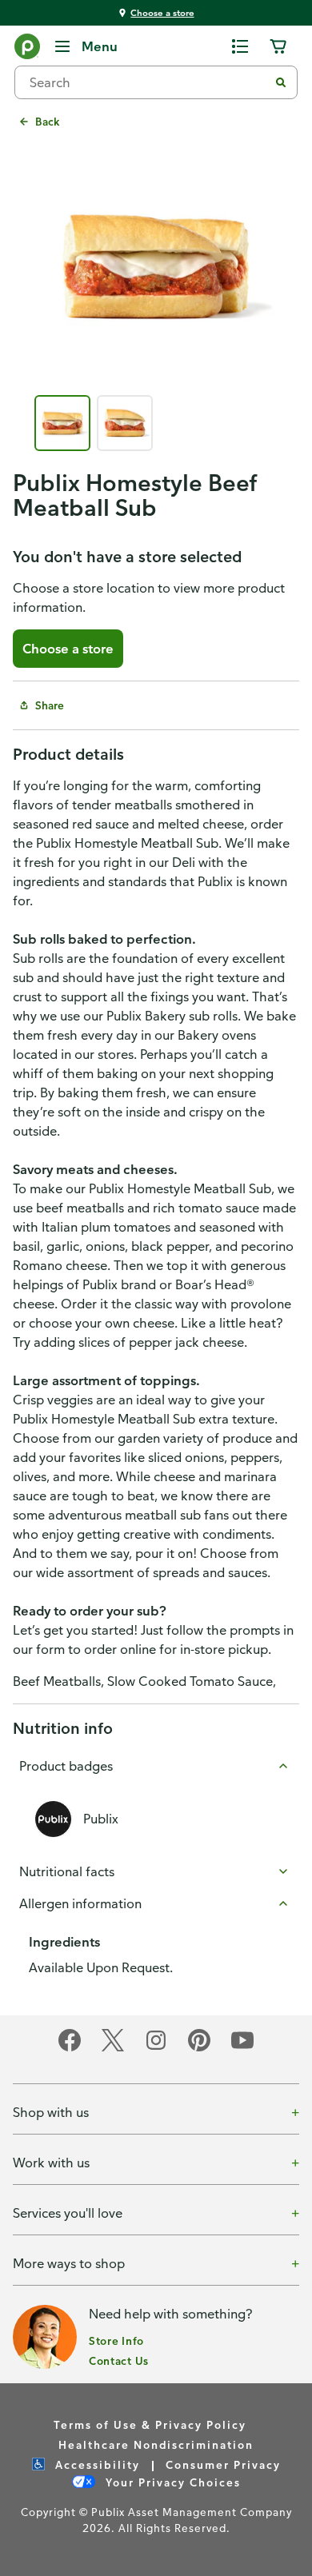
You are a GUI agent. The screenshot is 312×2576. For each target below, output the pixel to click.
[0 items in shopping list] (240, 46)
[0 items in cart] (278, 46)
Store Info (116, 2340)
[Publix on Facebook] (70, 2049)
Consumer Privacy (223, 2464)
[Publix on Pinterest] (199, 2049)
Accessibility (96, 2464)
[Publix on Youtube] (242, 2049)
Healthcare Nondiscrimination (156, 2444)
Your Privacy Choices (171, 2482)
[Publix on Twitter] (113, 2049)
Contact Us (119, 2360)
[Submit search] (281, 82)
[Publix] (27, 50)
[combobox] (148, 82)
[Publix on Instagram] (156, 2049)
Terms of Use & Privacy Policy (150, 2424)
